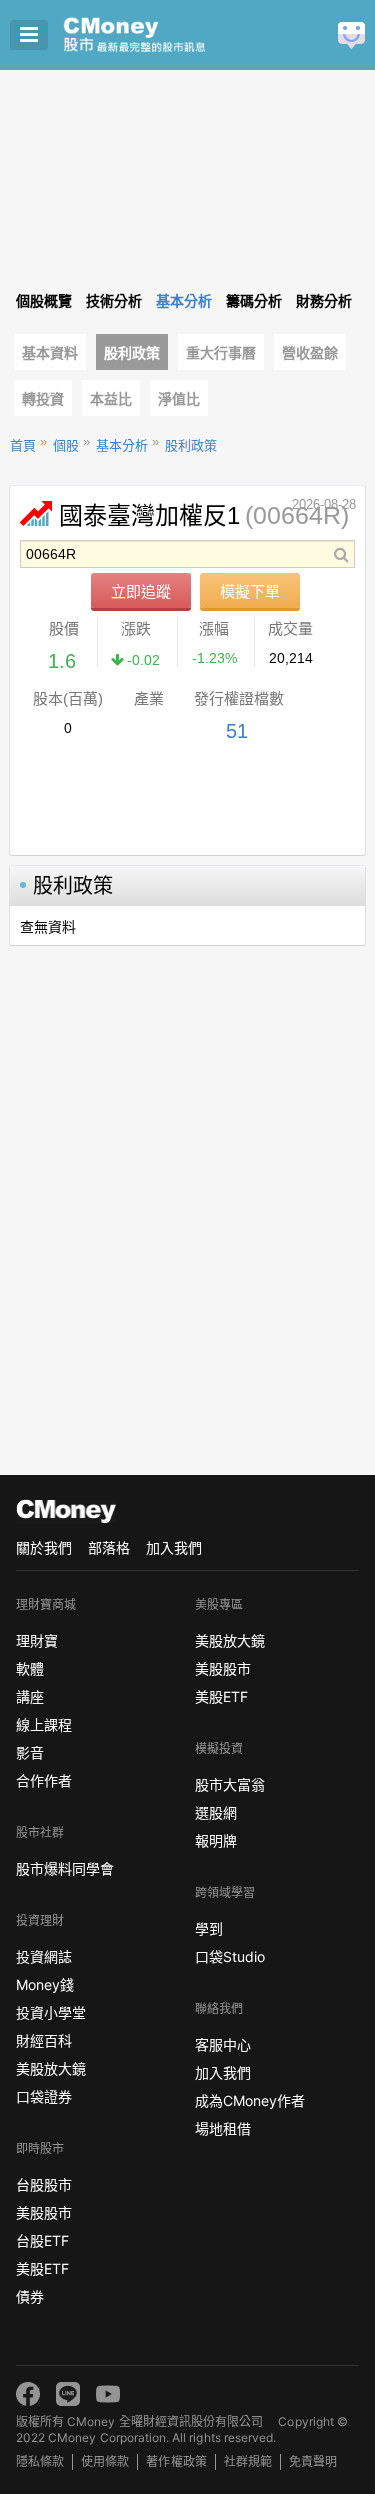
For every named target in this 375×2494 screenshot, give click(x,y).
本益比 (111, 399)
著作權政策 (176, 2461)
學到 (209, 1928)
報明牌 (216, 1840)
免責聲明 (313, 2461)
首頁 (23, 445)
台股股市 (44, 2184)
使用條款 (105, 2461)
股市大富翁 (230, 1784)
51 (237, 731)
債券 (30, 2296)
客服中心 (223, 2044)
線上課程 (44, 1724)
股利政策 (132, 353)
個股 (66, 445)
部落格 (109, 1547)
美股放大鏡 (51, 2068)
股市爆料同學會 (65, 1868)
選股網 (216, 1812)
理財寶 (37, 1640)
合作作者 (44, 1780)
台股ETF (42, 2240)
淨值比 (179, 399)
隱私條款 (40, 2461)
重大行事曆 (221, 353)
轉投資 (43, 399)
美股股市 (44, 2212)
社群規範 (248, 2461)
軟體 (30, 1668)
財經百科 (44, 2040)
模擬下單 (250, 591)
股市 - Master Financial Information (165, 35)
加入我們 (174, 1547)
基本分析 (122, 445)
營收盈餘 (310, 353)
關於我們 (44, 1547)
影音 (30, 1752)
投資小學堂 (51, 2012)
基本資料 (50, 353)
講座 (30, 1696)
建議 (351, 35)
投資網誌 (44, 1956)
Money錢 (45, 1984)
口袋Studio (230, 1956)
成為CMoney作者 (250, 2100)
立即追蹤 (141, 591)
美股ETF (42, 2268)
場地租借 (223, 2128)
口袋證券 (44, 2096)
